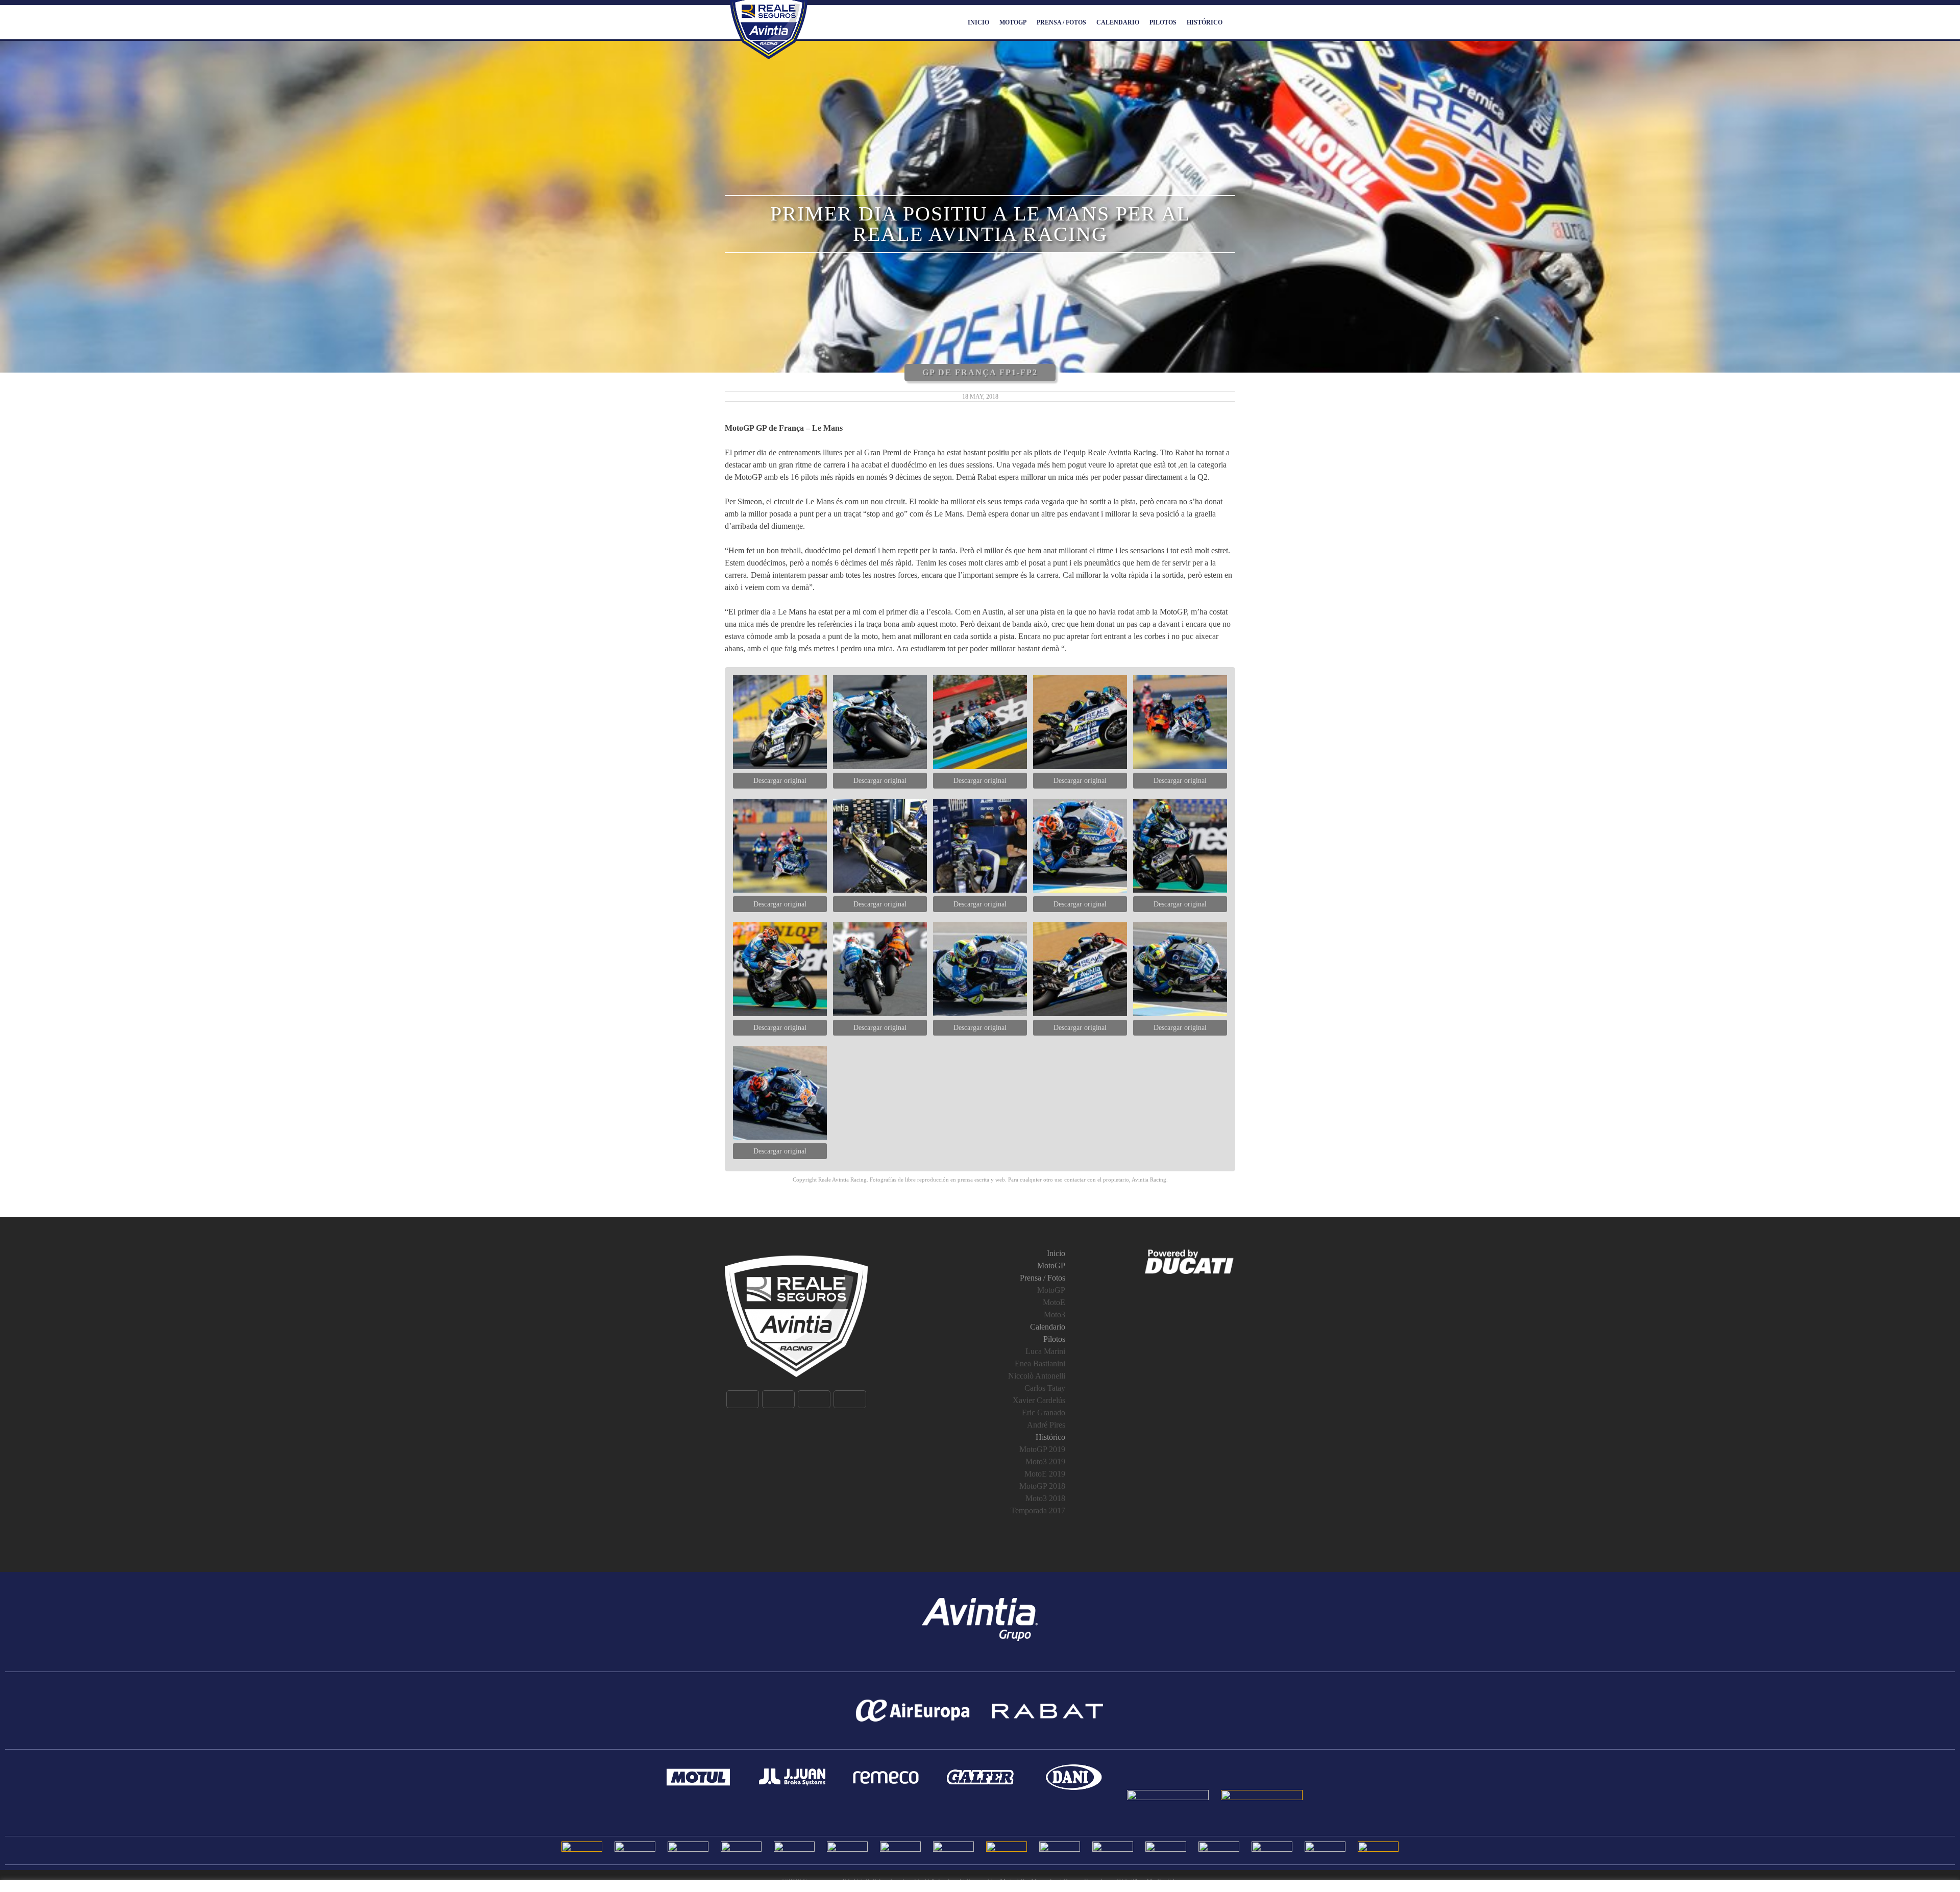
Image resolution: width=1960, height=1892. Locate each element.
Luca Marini (1045, 1351)
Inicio (978, 22)
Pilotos (1163, 22)
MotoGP (1013, 22)
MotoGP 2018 (1042, 1486)
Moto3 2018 (1045, 1498)
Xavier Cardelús (1039, 1400)
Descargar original (780, 781)
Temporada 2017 (1038, 1510)
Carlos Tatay (1045, 1388)
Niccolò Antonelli (1037, 1376)
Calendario (1118, 22)
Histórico (1205, 22)
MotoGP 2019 (1042, 1449)
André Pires (1046, 1425)
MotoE (1054, 1302)
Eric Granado (1044, 1412)
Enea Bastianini (1040, 1363)
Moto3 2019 (1045, 1461)
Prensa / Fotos (1061, 22)
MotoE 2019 (1045, 1474)
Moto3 (1055, 1314)
